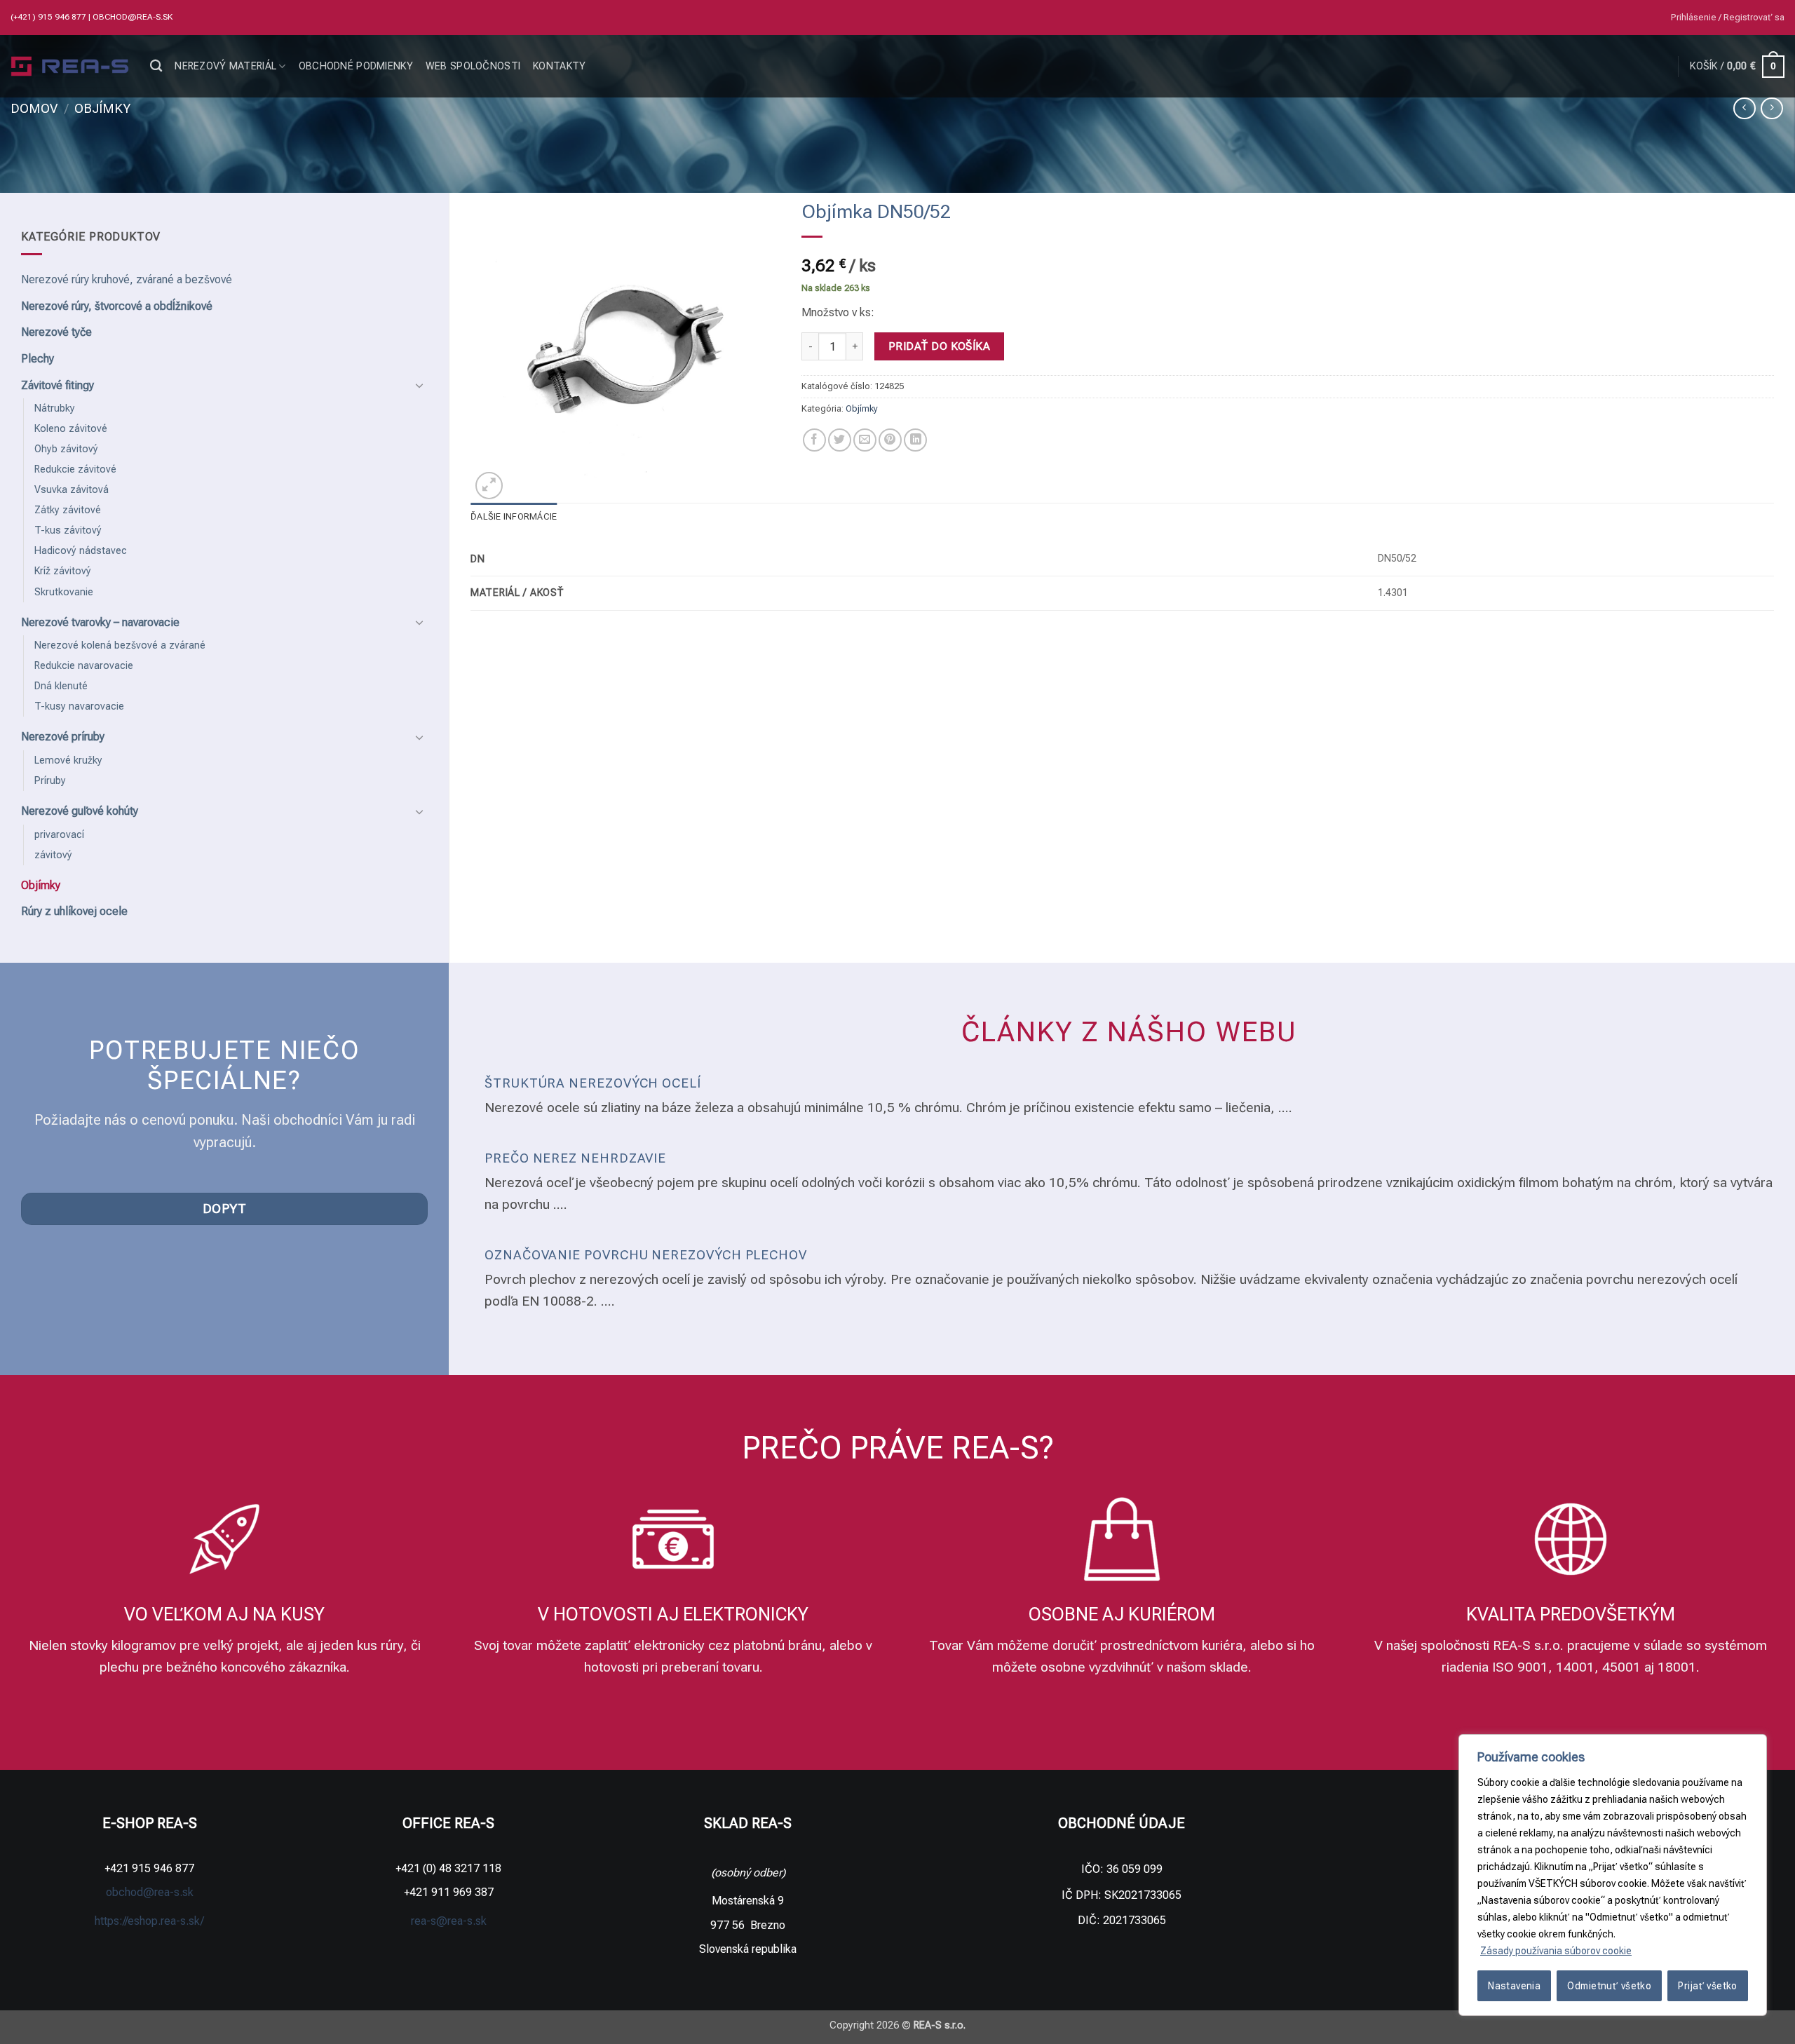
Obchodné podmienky (356, 66)
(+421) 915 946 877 (49, 17)
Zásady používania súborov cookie (1556, 1951)
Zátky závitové (68, 510)
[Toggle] (419, 385)
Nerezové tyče (56, 332)
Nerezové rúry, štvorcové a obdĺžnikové (117, 306)
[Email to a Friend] (865, 440)
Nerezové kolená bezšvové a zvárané (120, 645)
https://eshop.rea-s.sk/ (149, 1921)
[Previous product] (1772, 108)
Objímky (102, 108)
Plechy (38, 359)
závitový (53, 855)
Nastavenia (1514, 1986)
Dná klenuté (61, 686)
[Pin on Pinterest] (890, 440)
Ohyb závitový (66, 449)
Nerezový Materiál (225, 66)
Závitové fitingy (57, 385)
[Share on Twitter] (840, 440)
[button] (1728, 18)
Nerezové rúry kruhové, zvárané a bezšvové (127, 279)
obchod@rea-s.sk (133, 17)
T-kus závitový (68, 530)
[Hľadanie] (156, 66)
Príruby (50, 781)
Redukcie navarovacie (84, 666)
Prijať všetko (1707, 1986)
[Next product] (1744, 108)
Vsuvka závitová (72, 490)
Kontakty (559, 66)
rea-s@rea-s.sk (449, 1921)
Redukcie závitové (75, 469)
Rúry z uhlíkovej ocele (74, 911)
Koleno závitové (71, 429)
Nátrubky (55, 408)
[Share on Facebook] (814, 440)
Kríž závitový (63, 571)
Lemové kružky (68, 760)
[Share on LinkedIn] (915, 440)
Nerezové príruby (63, 737)
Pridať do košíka (939, 346)
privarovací (59, 835)
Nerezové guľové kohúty (80, 811)
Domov (34, 108)
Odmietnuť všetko (1609, 1986)
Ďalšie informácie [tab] (514, 516)
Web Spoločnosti (473, 66)
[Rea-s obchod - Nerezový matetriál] (70, 67)
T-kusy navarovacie (79, 706)
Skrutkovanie (64, 592)
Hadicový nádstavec (81, 551)
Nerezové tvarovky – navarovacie (100, 622)
